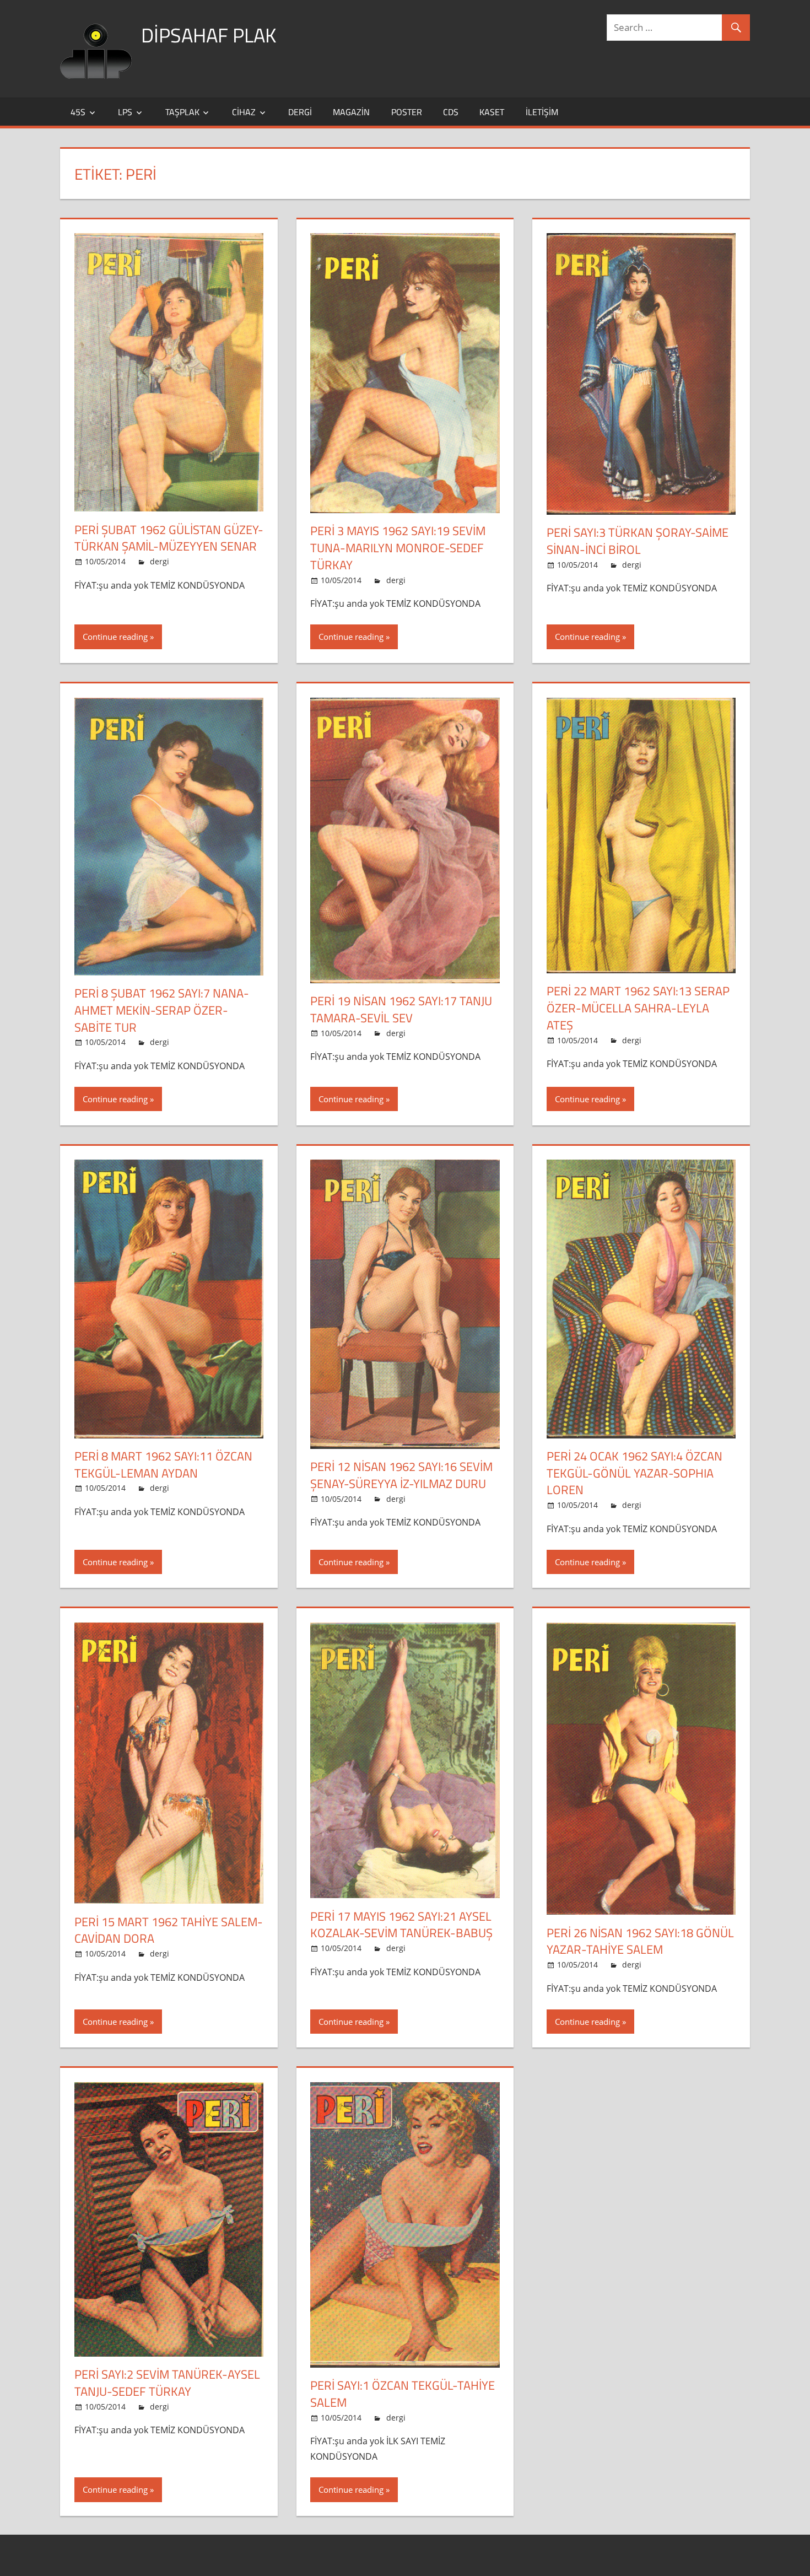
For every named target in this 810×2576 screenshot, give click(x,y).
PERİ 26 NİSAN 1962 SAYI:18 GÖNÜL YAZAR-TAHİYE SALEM (640, 1941)
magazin (351, 112)
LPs (125, 112)
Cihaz (244, 112)
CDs (451, 112)
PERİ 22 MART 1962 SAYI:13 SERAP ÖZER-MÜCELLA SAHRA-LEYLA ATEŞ (638, 1008)
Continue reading (115, 637)
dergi (300, 112)
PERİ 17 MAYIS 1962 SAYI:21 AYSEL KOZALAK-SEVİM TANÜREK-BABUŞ (401, 1925)
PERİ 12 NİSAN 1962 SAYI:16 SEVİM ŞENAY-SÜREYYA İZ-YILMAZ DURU (401, 1475)
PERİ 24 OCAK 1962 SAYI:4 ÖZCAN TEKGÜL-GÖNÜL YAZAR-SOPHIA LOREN (634, 1473)
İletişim (542, 112)
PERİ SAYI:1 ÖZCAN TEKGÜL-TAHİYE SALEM (403, 2394)
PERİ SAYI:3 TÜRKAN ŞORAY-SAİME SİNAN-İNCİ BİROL (638, 541)
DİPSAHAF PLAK (209, 35)
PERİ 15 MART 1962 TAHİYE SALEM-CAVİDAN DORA (169, 1930)
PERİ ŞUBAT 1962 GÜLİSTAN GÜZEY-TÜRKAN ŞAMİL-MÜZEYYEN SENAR (169, 538)
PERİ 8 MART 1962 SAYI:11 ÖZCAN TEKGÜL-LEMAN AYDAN (163, 1465)
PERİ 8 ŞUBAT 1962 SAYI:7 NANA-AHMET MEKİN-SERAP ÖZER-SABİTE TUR (162, 1010)
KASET (492, 112)
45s (78, 112)
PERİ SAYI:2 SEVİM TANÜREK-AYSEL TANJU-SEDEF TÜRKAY (167, 2383)
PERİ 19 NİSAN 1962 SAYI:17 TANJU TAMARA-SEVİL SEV (401, 1009)
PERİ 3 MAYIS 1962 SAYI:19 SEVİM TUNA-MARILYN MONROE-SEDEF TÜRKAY (398, 548)
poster (407, 112)
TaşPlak (182, 112)
